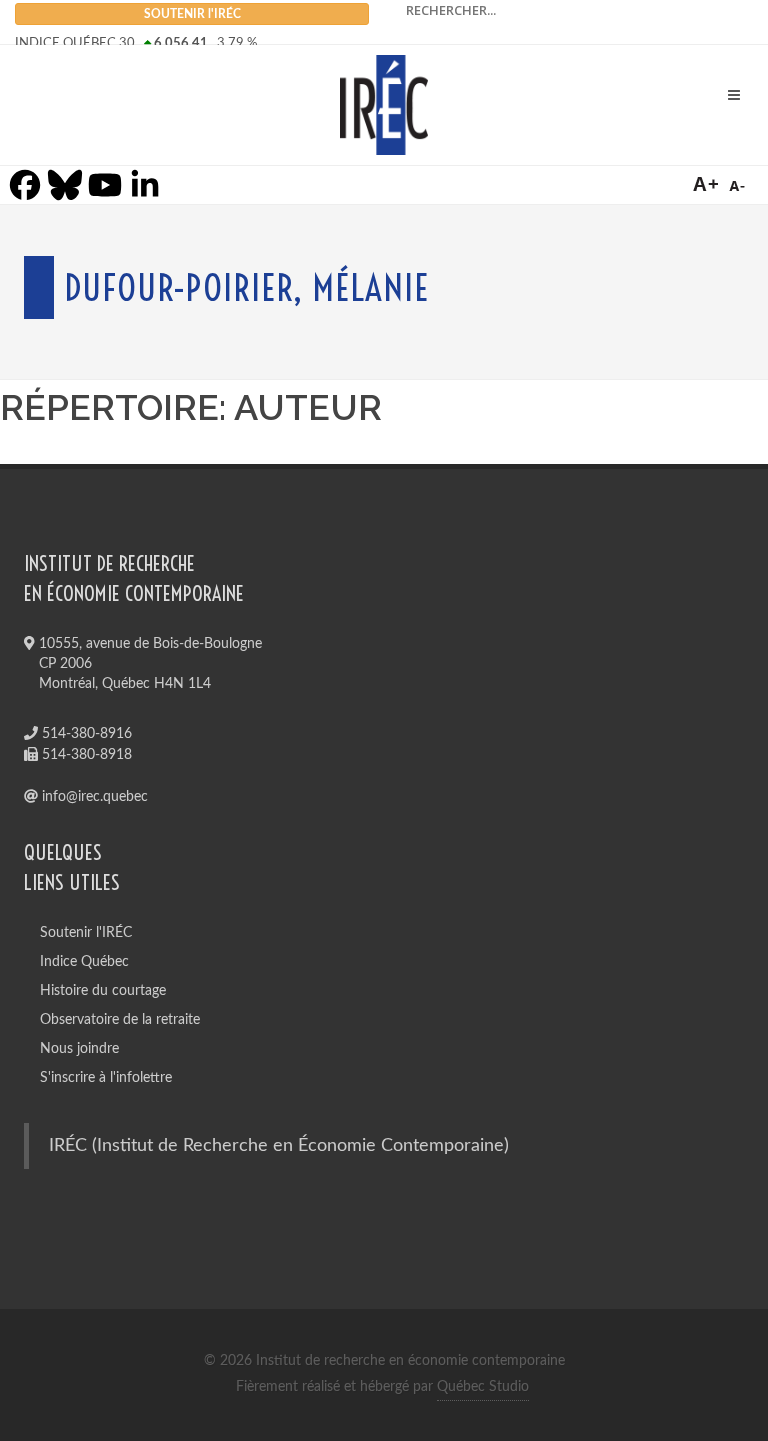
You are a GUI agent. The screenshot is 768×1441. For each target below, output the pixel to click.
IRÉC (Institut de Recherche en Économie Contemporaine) (279, 1145)
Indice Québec (84, 962)
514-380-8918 (85, 755)
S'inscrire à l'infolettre (106, 1078)
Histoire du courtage (103, 991)
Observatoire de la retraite (120, 1020)
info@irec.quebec (93, 797)
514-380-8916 (85, 734)
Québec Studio (483, 1387)
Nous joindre (79, 1049)
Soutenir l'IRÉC (86, 933)
